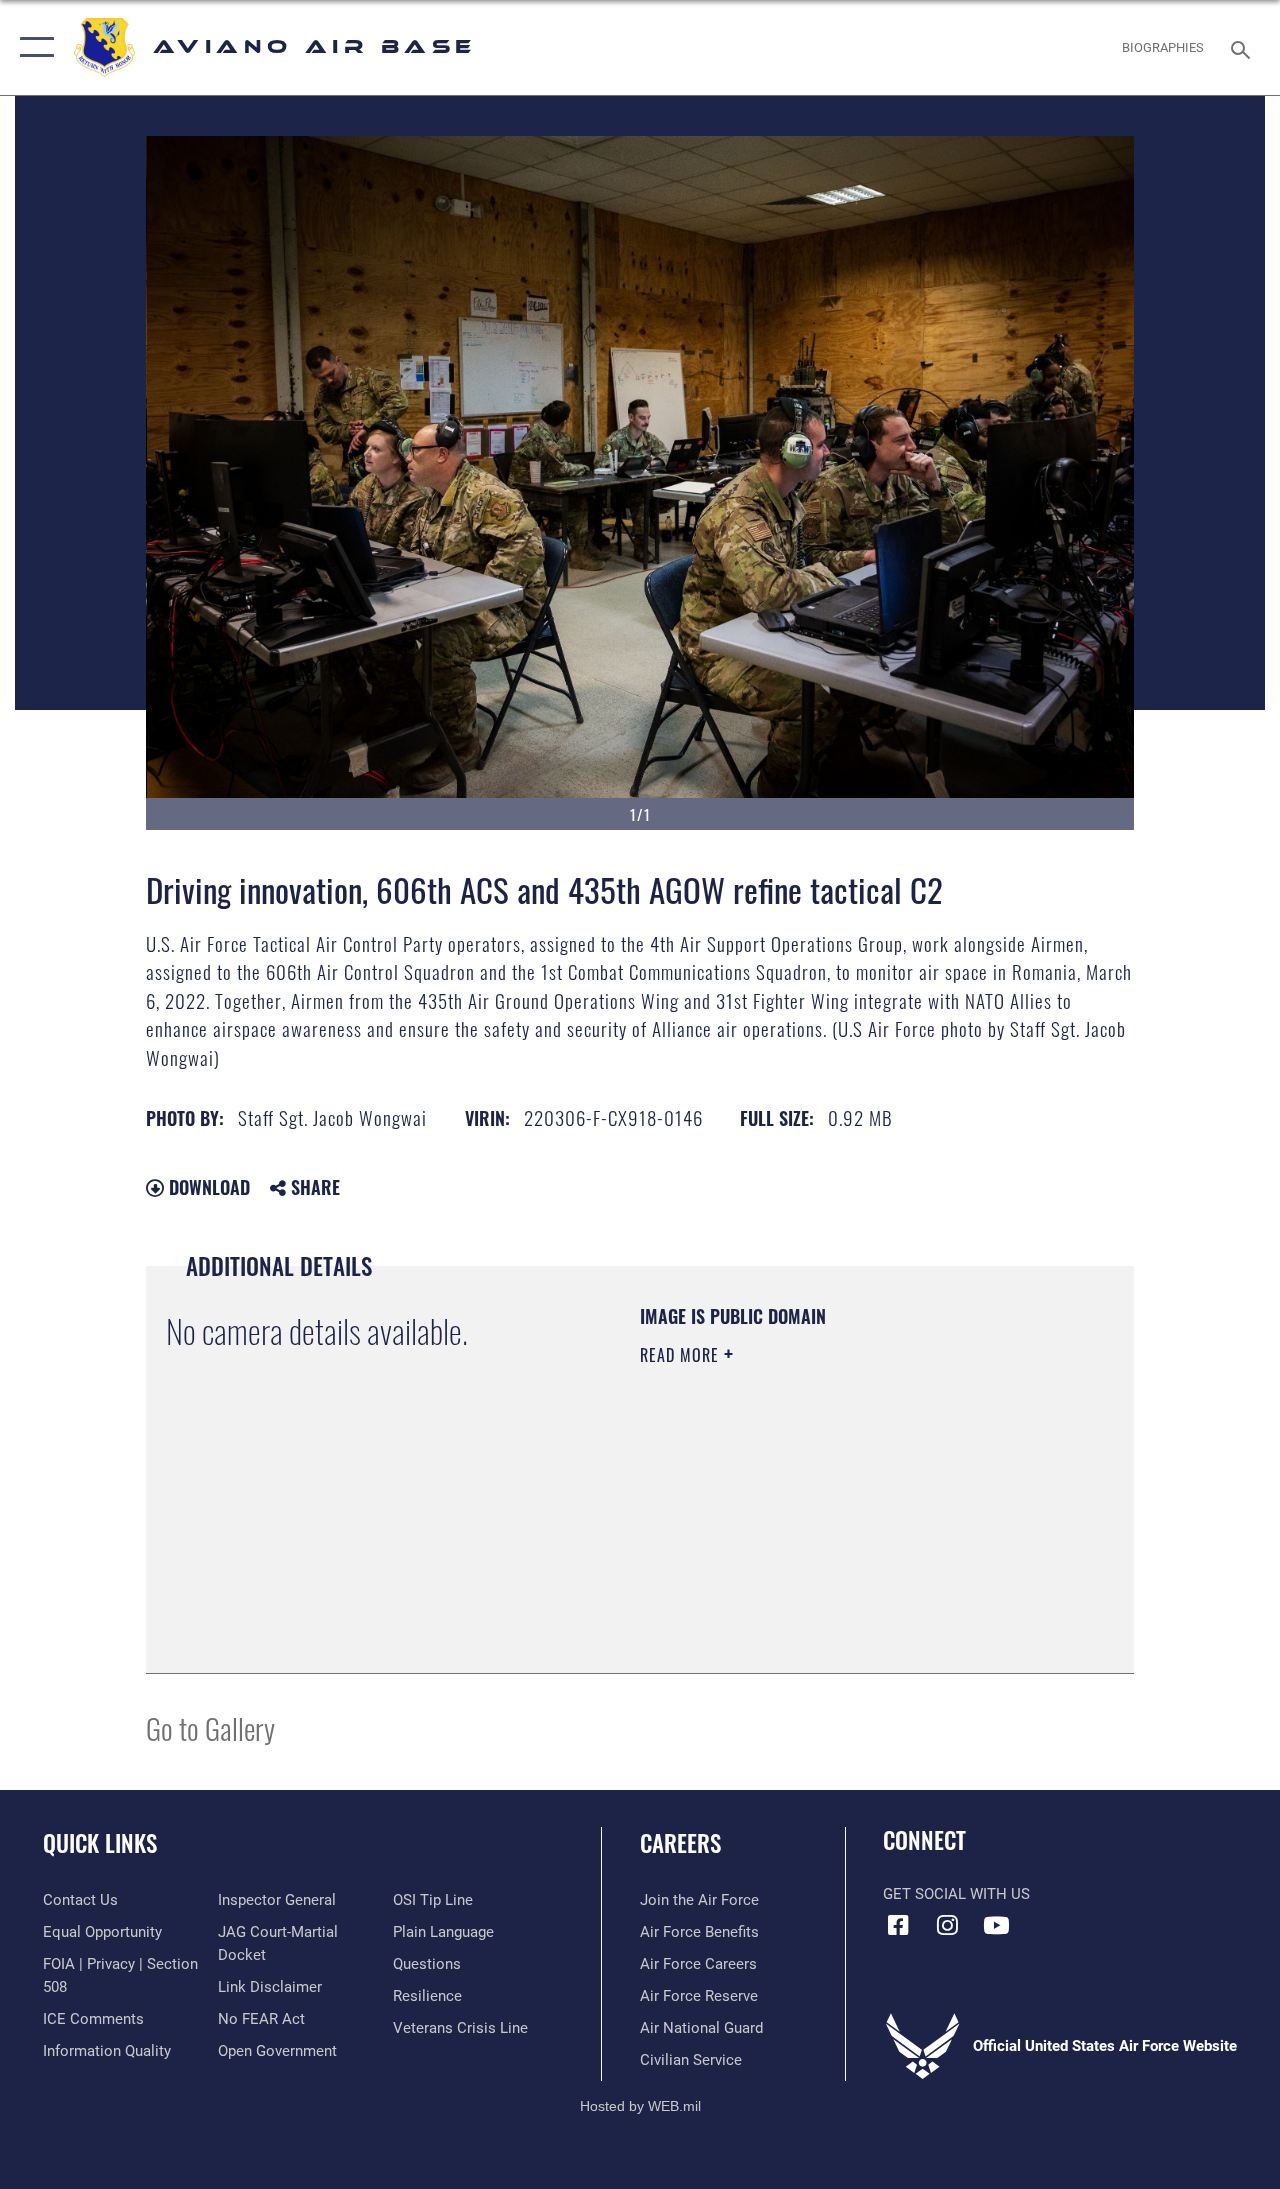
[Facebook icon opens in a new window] (898, 1925)
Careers (680, 1843)
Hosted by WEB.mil (640, 2106)
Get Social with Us (956, 1894)
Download (207, 1187)
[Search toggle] (1244, 47)
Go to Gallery (210, 1727)
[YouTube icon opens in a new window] (996, 1925)
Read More (682, 1355)
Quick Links (100, 1843)
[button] (32, 47)
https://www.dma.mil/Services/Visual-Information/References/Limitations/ (819, 1524)
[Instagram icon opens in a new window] (947, 1925)
